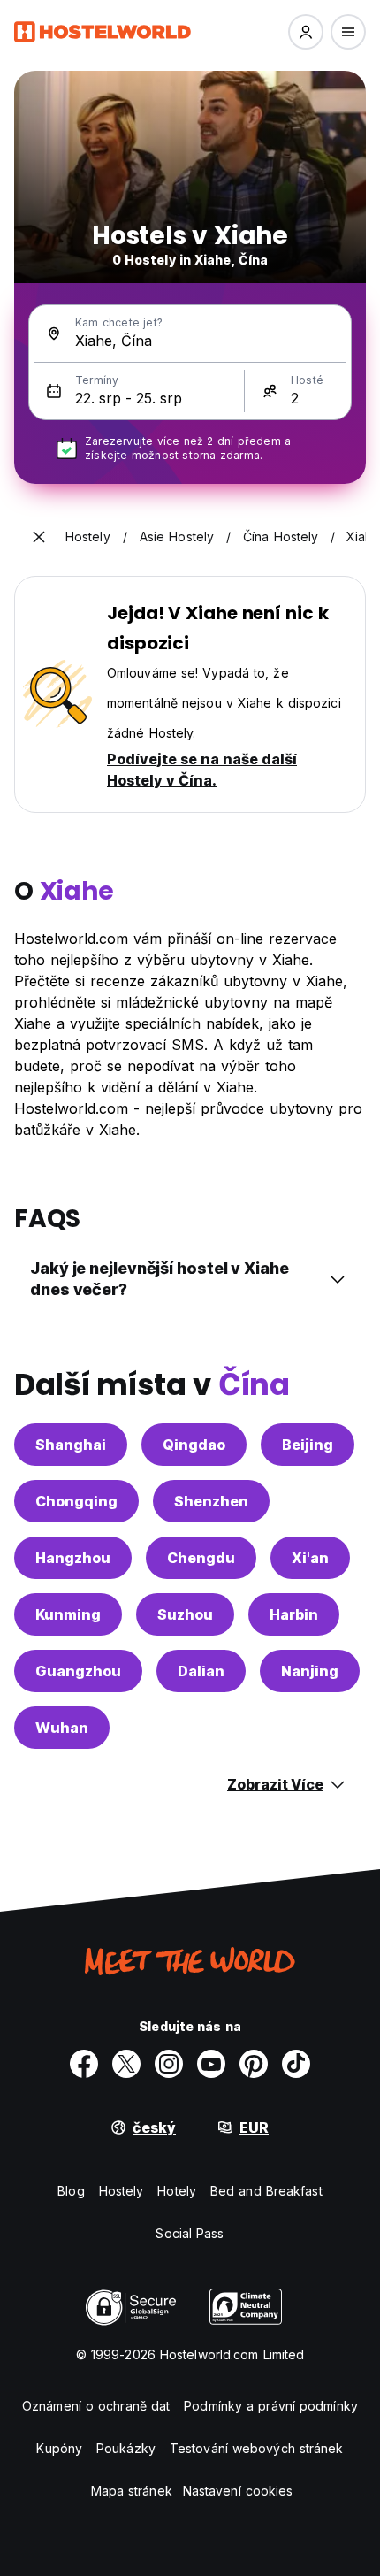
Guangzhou (78, 1671)
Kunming (68, 1614)
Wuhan (62, 1728)
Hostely (122, 2191)
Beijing (308, 1445)
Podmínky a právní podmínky (271, 2406)
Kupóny (59, 2448)
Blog (71, 2191)
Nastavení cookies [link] (238, 2491)
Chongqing (76, 1501)
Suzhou (185, 1614)
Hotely (177, 2191)
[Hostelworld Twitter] (126, 2064)
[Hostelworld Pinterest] (254, 2064)
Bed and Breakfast (266, 2191)
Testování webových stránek (257, 2448)
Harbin (294, 1614)
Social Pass (190, 2233)
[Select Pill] (306, 32)
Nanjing (310, 1671)
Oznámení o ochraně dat (96, 2406)
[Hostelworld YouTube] (211, 2064)
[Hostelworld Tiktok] (296, 2064)
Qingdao (194, 1445)
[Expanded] (39, 537)
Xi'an (310, 1558)
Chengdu (201, 1558)
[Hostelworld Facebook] (84, 2064)
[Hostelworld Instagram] (169, 2064)
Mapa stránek (132, 2491)
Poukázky (126, 2448)
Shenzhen (211, 1501)
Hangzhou (73, 1558)
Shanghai (71, 1445)
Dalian (201, 1671)
